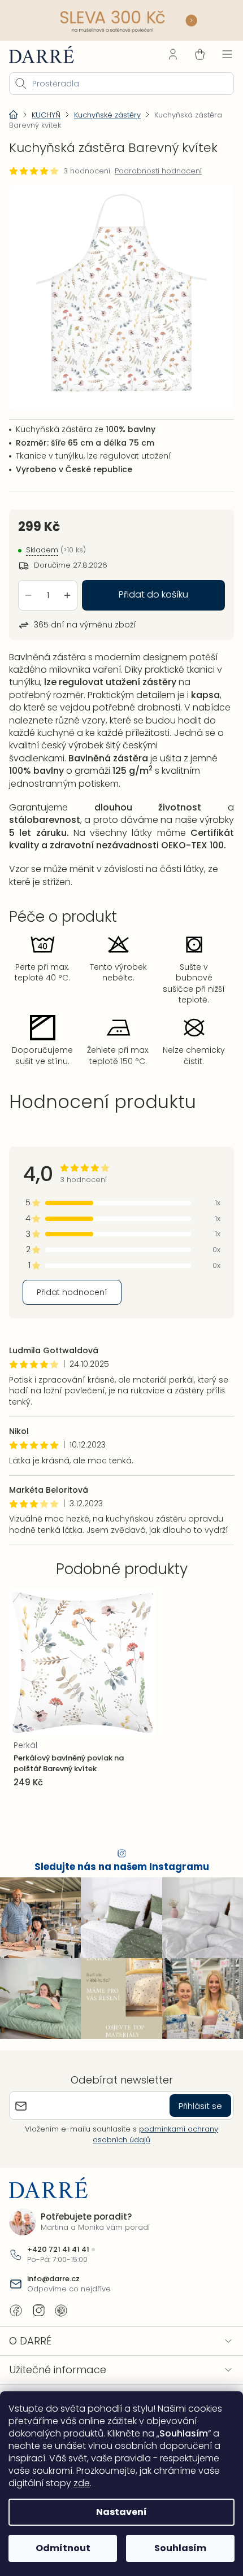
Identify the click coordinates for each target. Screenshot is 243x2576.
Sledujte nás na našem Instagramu (117, 1942)
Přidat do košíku (149, 585)
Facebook (16, 2379)
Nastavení (118, 2512)
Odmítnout (61, 2548)
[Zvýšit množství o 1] (67, 585)
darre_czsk (38, 2379)
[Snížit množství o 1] (28, 585)
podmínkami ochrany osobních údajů (151, 2204)
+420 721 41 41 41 (58, 2319)
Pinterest (61, 2379)
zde (82, 2483)
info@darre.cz (53, 2348)
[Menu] (219, 53)
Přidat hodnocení (72, 1356)
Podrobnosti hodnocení (158, 169)
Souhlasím (174, 2548)
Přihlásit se (192, 2175)
